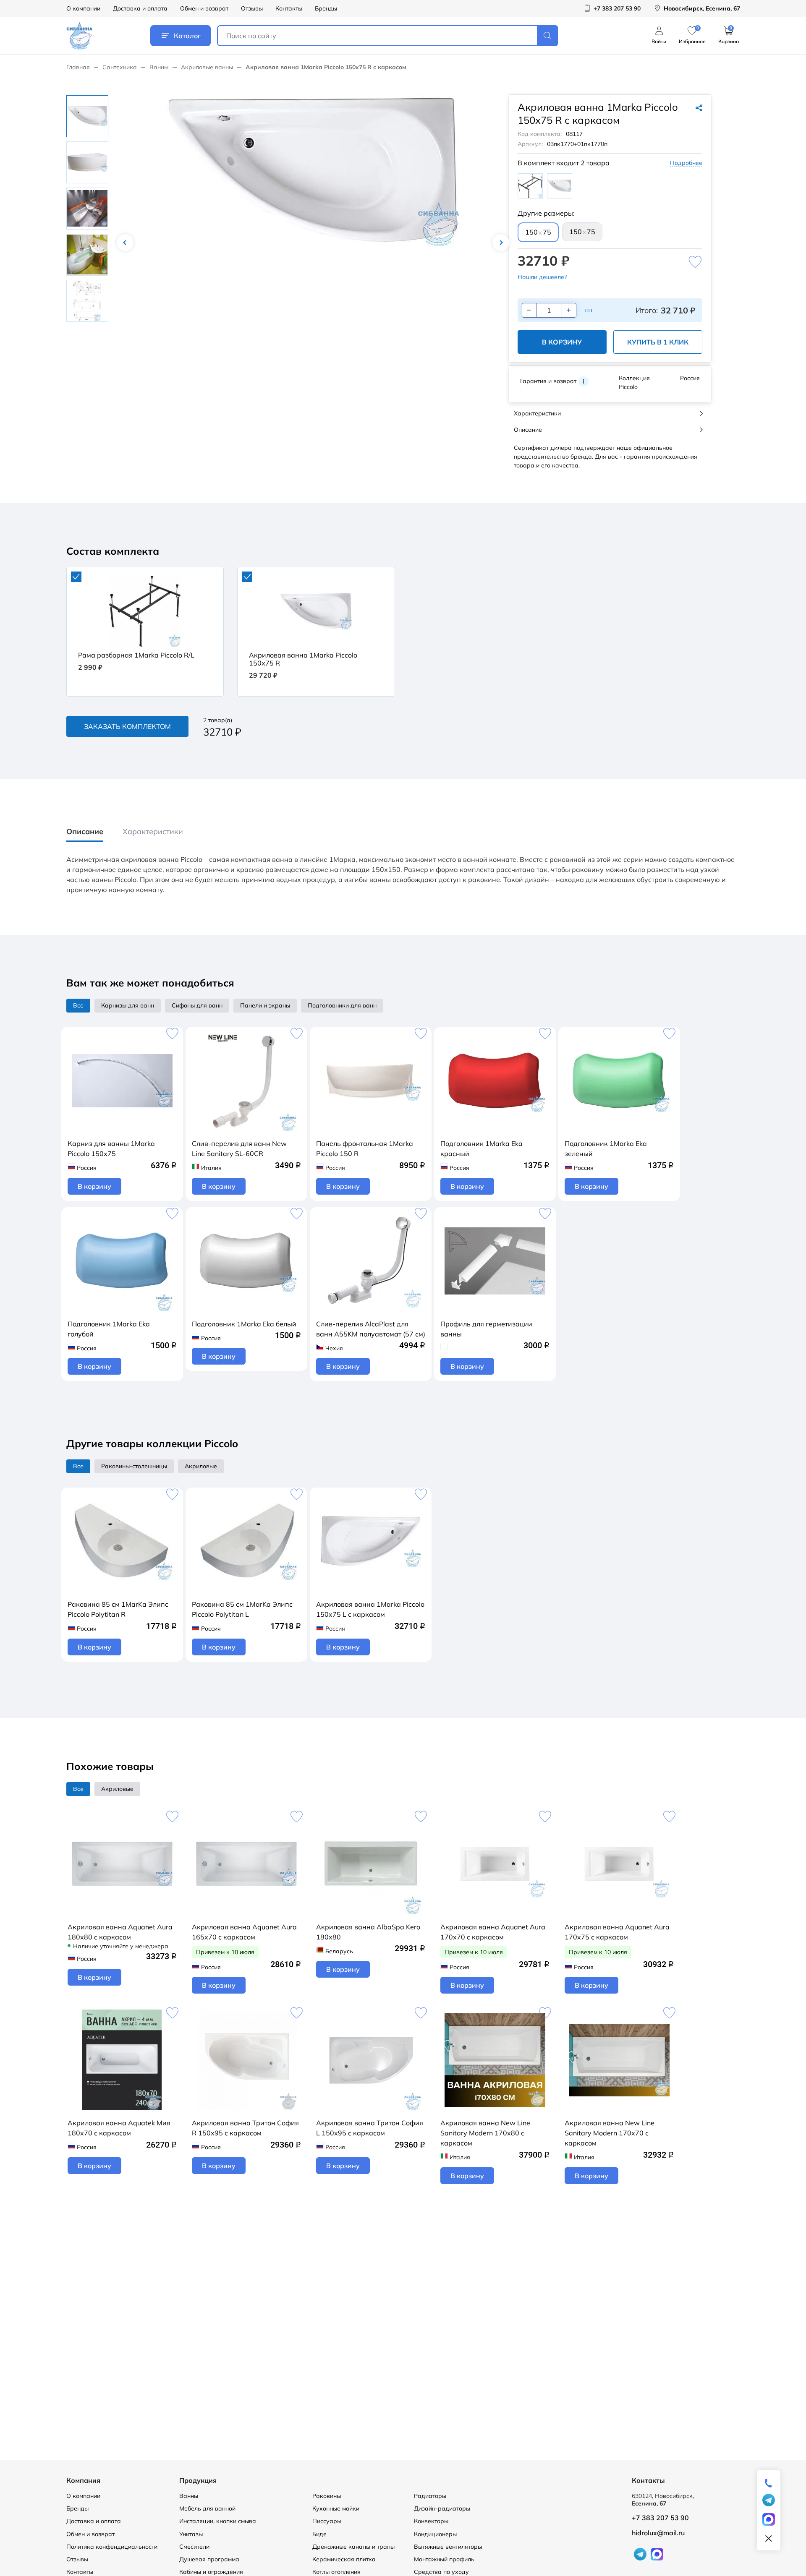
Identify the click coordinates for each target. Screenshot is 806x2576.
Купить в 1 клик (658, 342)
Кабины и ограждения (211, 2572)
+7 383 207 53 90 (660, 2518)
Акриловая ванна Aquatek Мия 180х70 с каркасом (119, 2128)
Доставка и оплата (140, 8)
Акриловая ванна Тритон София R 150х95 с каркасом (245, 2128)
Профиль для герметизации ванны (486, 1329)
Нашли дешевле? (542, 277)
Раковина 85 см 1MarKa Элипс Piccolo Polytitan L (242, 1609)
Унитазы (191, 2534)
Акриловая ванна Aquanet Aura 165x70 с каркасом (244, 1932)
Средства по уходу (441, 2572)
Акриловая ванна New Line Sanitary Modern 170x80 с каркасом (485, 2133)
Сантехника (120, 67)
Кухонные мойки (336, 2508)
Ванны (159, 67)
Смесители (194, 2547)
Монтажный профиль (444, 2559)
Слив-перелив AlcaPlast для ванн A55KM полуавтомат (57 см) (371, 1329)
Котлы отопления (336, 2572)
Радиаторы (430, 2496)
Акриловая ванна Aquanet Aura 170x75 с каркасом (617, 1932)
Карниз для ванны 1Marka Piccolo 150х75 (111, 1148)
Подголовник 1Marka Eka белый (244, 1324)
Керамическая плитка (344, 2559)
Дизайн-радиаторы (442, 2508)
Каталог (187, 36)
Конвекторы (431, 2521)
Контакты (289, 8)
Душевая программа (209, 2559)
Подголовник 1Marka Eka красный (482, 1148)
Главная (78, 67)
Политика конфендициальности (112, 2547)
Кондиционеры (435, 2534)
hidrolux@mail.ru (658, 2533)
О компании (83, 8)
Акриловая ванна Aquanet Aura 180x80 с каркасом (120, 1932)
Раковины (327, 2496)
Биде (319, 2534)
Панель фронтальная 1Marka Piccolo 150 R (365, 1148)
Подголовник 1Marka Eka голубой (109, 1329)
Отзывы (252, 8)
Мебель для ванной (207, 2508)
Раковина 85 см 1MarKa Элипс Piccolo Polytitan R (118, 1609)
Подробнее (686, 163)
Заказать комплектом (127, 726)
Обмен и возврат (204, 8)
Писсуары (327, 2521)
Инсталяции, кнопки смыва (218, 2521)
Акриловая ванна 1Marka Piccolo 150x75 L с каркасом (370, 1609)
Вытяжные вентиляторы (448, 2547)
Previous (125, 243)
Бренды (326, 8)
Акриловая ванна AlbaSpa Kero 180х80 (368, 1932)
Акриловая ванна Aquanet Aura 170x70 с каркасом (493, 1932)
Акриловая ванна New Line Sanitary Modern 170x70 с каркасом (610, 2133)
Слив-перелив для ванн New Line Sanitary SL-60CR (239, 1148)
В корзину (562, 342)
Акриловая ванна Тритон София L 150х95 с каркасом (370, 2128)
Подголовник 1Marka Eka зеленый (606, 1148)
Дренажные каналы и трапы (353, 2547)
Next (501, 243)
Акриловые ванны (207, 67)
